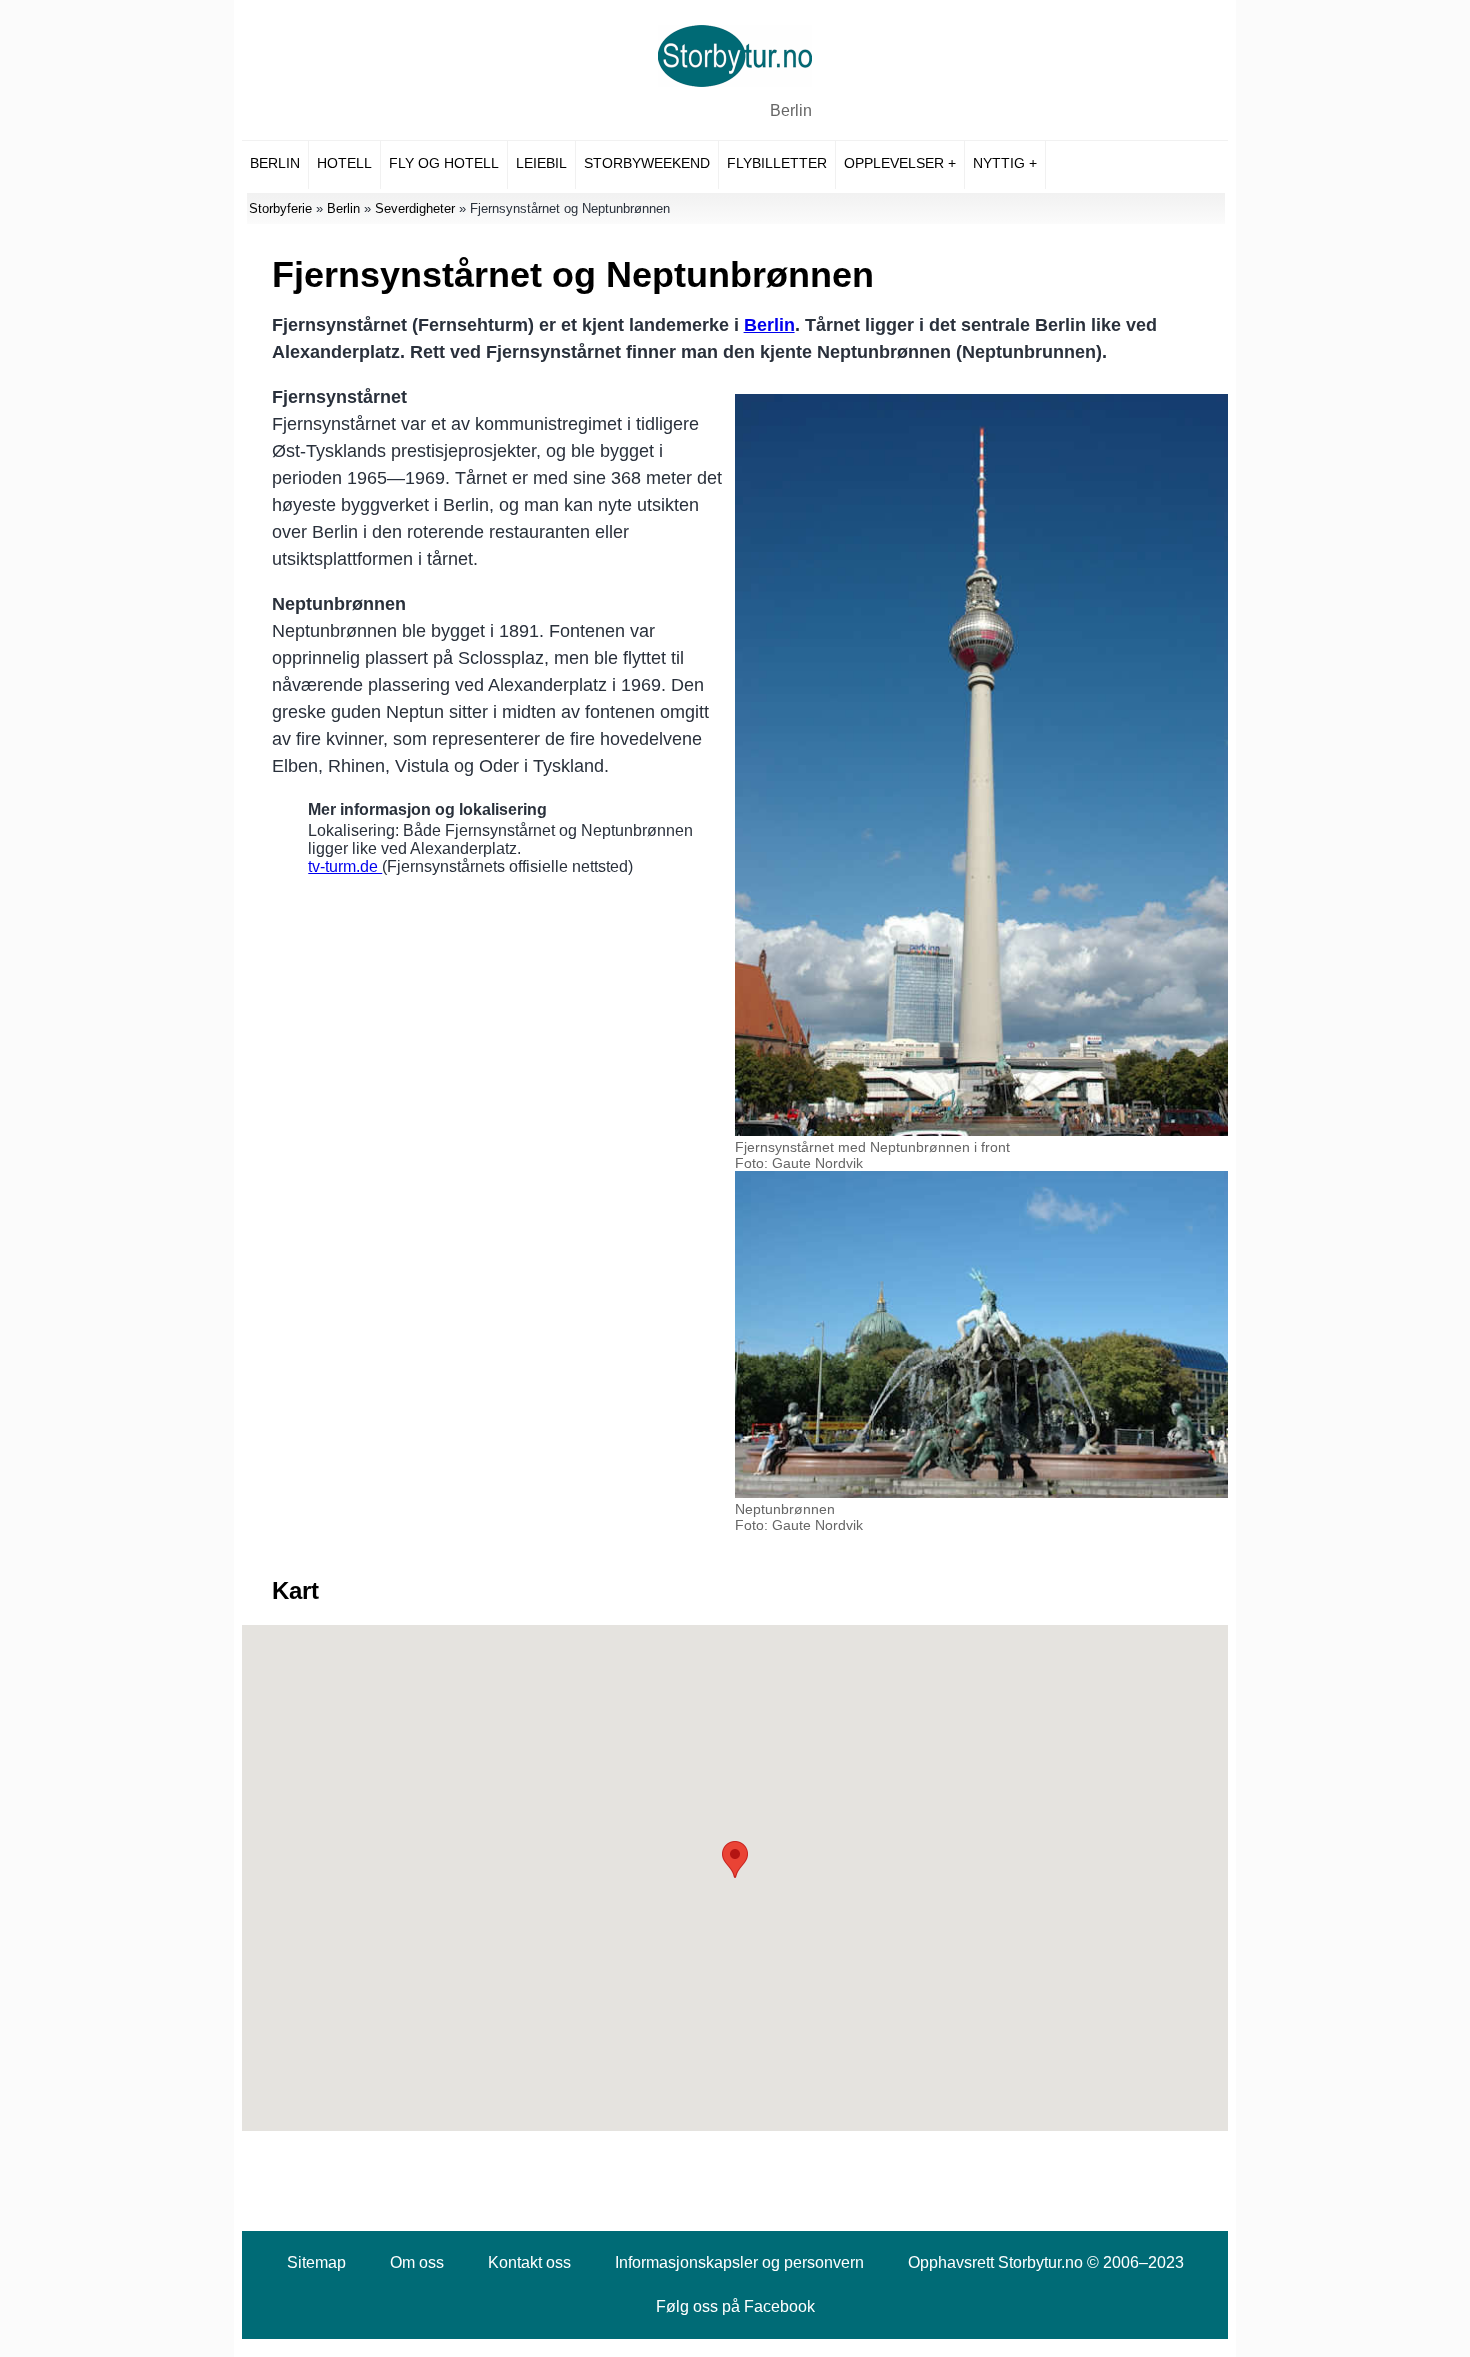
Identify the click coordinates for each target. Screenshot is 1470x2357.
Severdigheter (415, 208)
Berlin (791, 110)
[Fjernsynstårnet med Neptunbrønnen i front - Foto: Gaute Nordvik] (981, 1131)
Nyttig (999, 163)
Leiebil (541, 163)
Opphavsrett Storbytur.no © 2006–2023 (1046, 2262)
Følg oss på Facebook (735, 2306)
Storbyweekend (647, 163)
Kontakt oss (529, 2262)
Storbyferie (280, 208)
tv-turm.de (345, 866)
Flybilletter (777, 163)
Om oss (417, 2262)
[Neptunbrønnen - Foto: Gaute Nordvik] (981, 1493)
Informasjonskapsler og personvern (739, 2262)
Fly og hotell (444, 163)
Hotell (344, 163)
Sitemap (316, 2262)
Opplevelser (894, 163)
